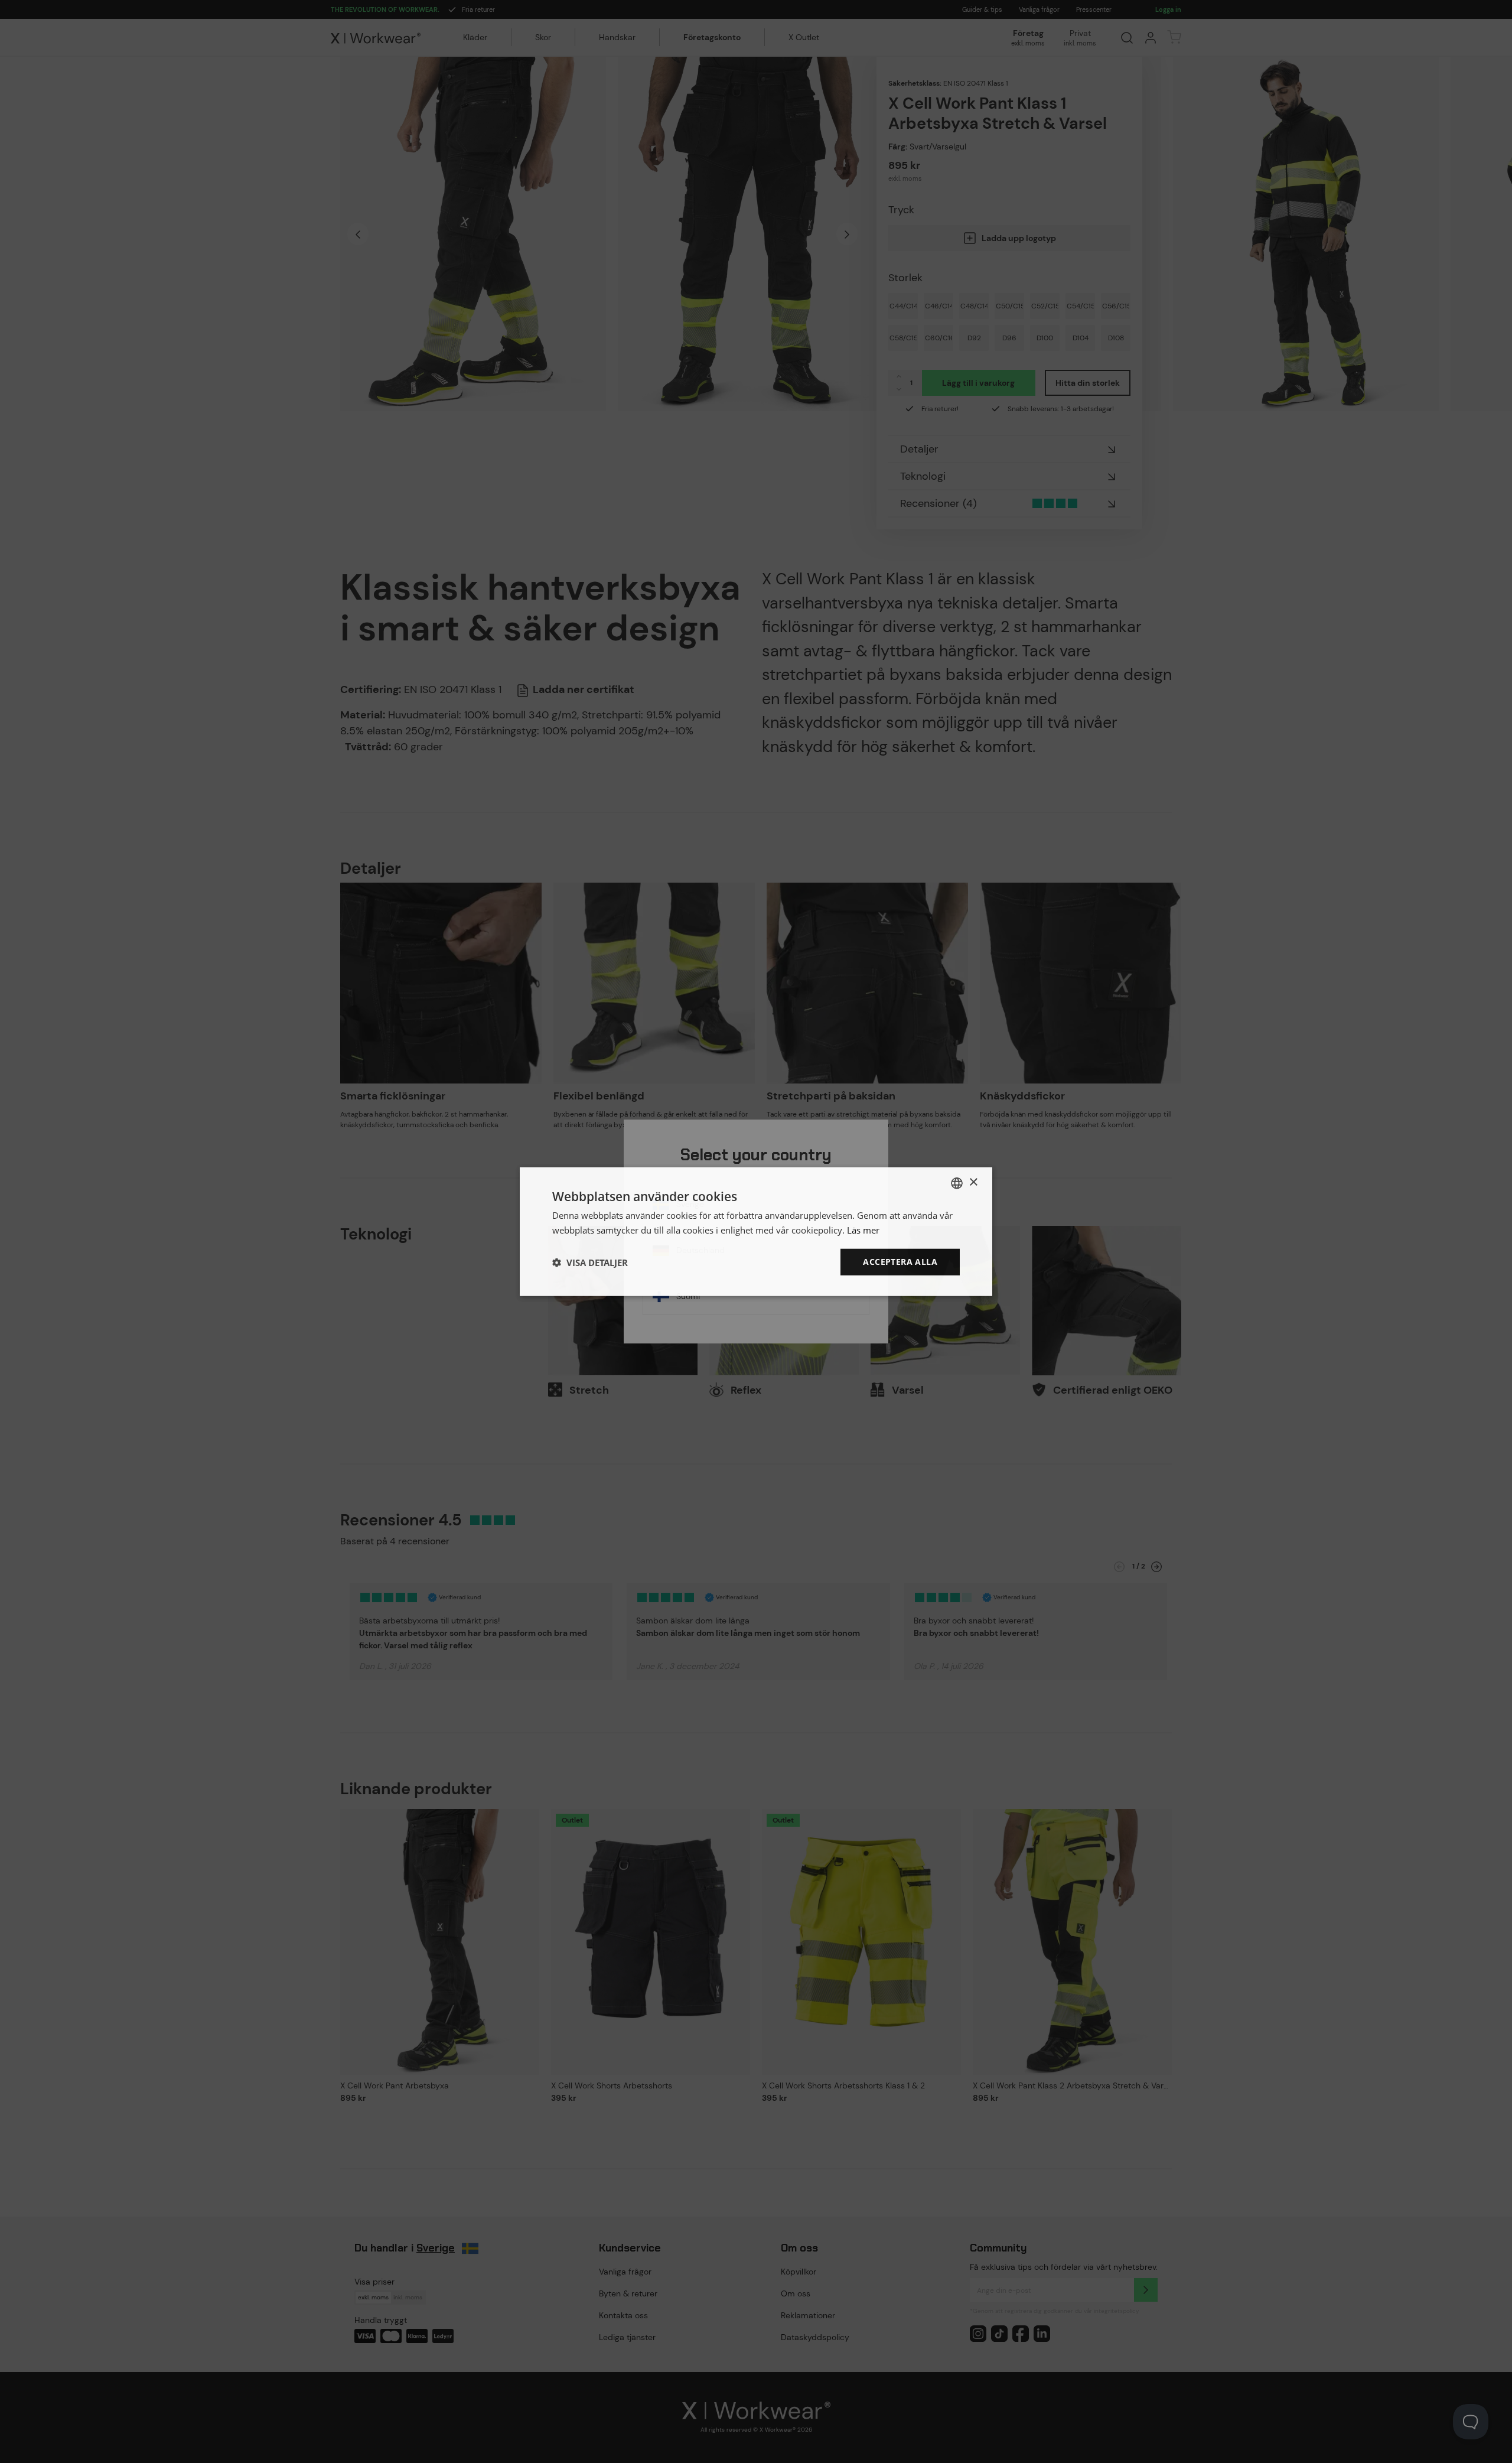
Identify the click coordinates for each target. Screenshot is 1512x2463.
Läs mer (863, 1229)
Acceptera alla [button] (900, 1262)
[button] (590, 1262)
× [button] (973, 1182)
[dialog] (756, 1231)
